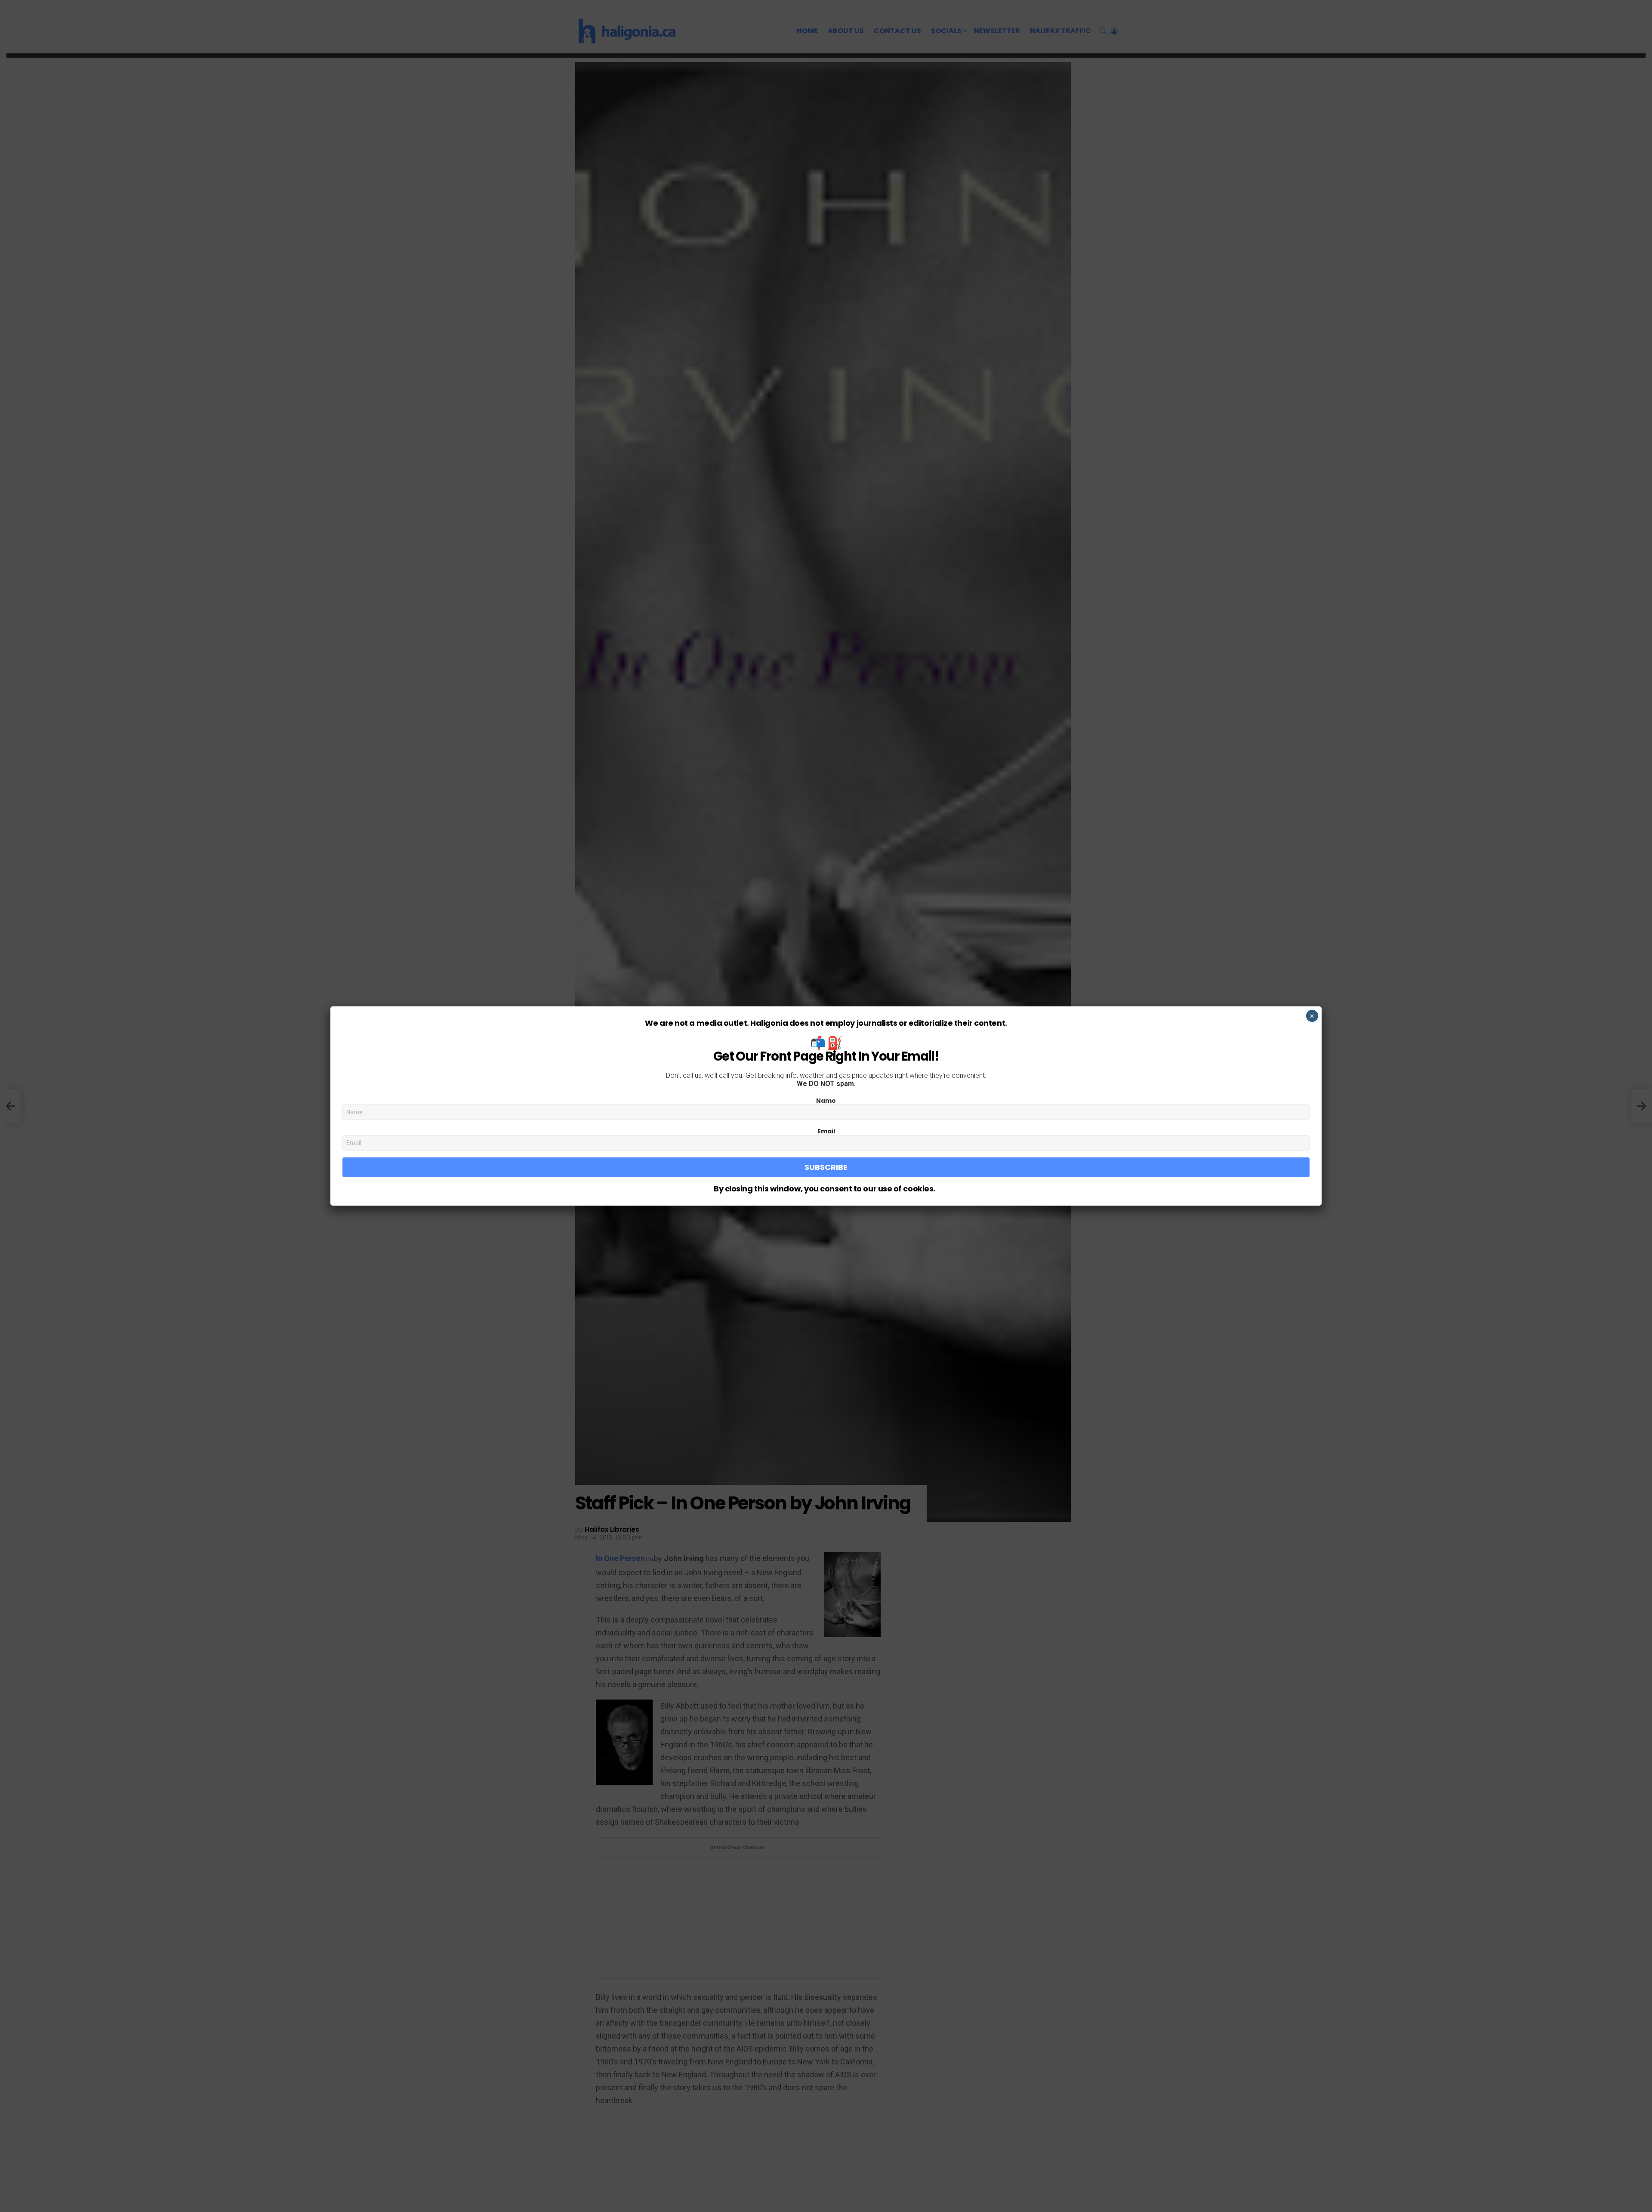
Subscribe (826, 1167)
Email (826, 1131)
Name (826, 1101)
